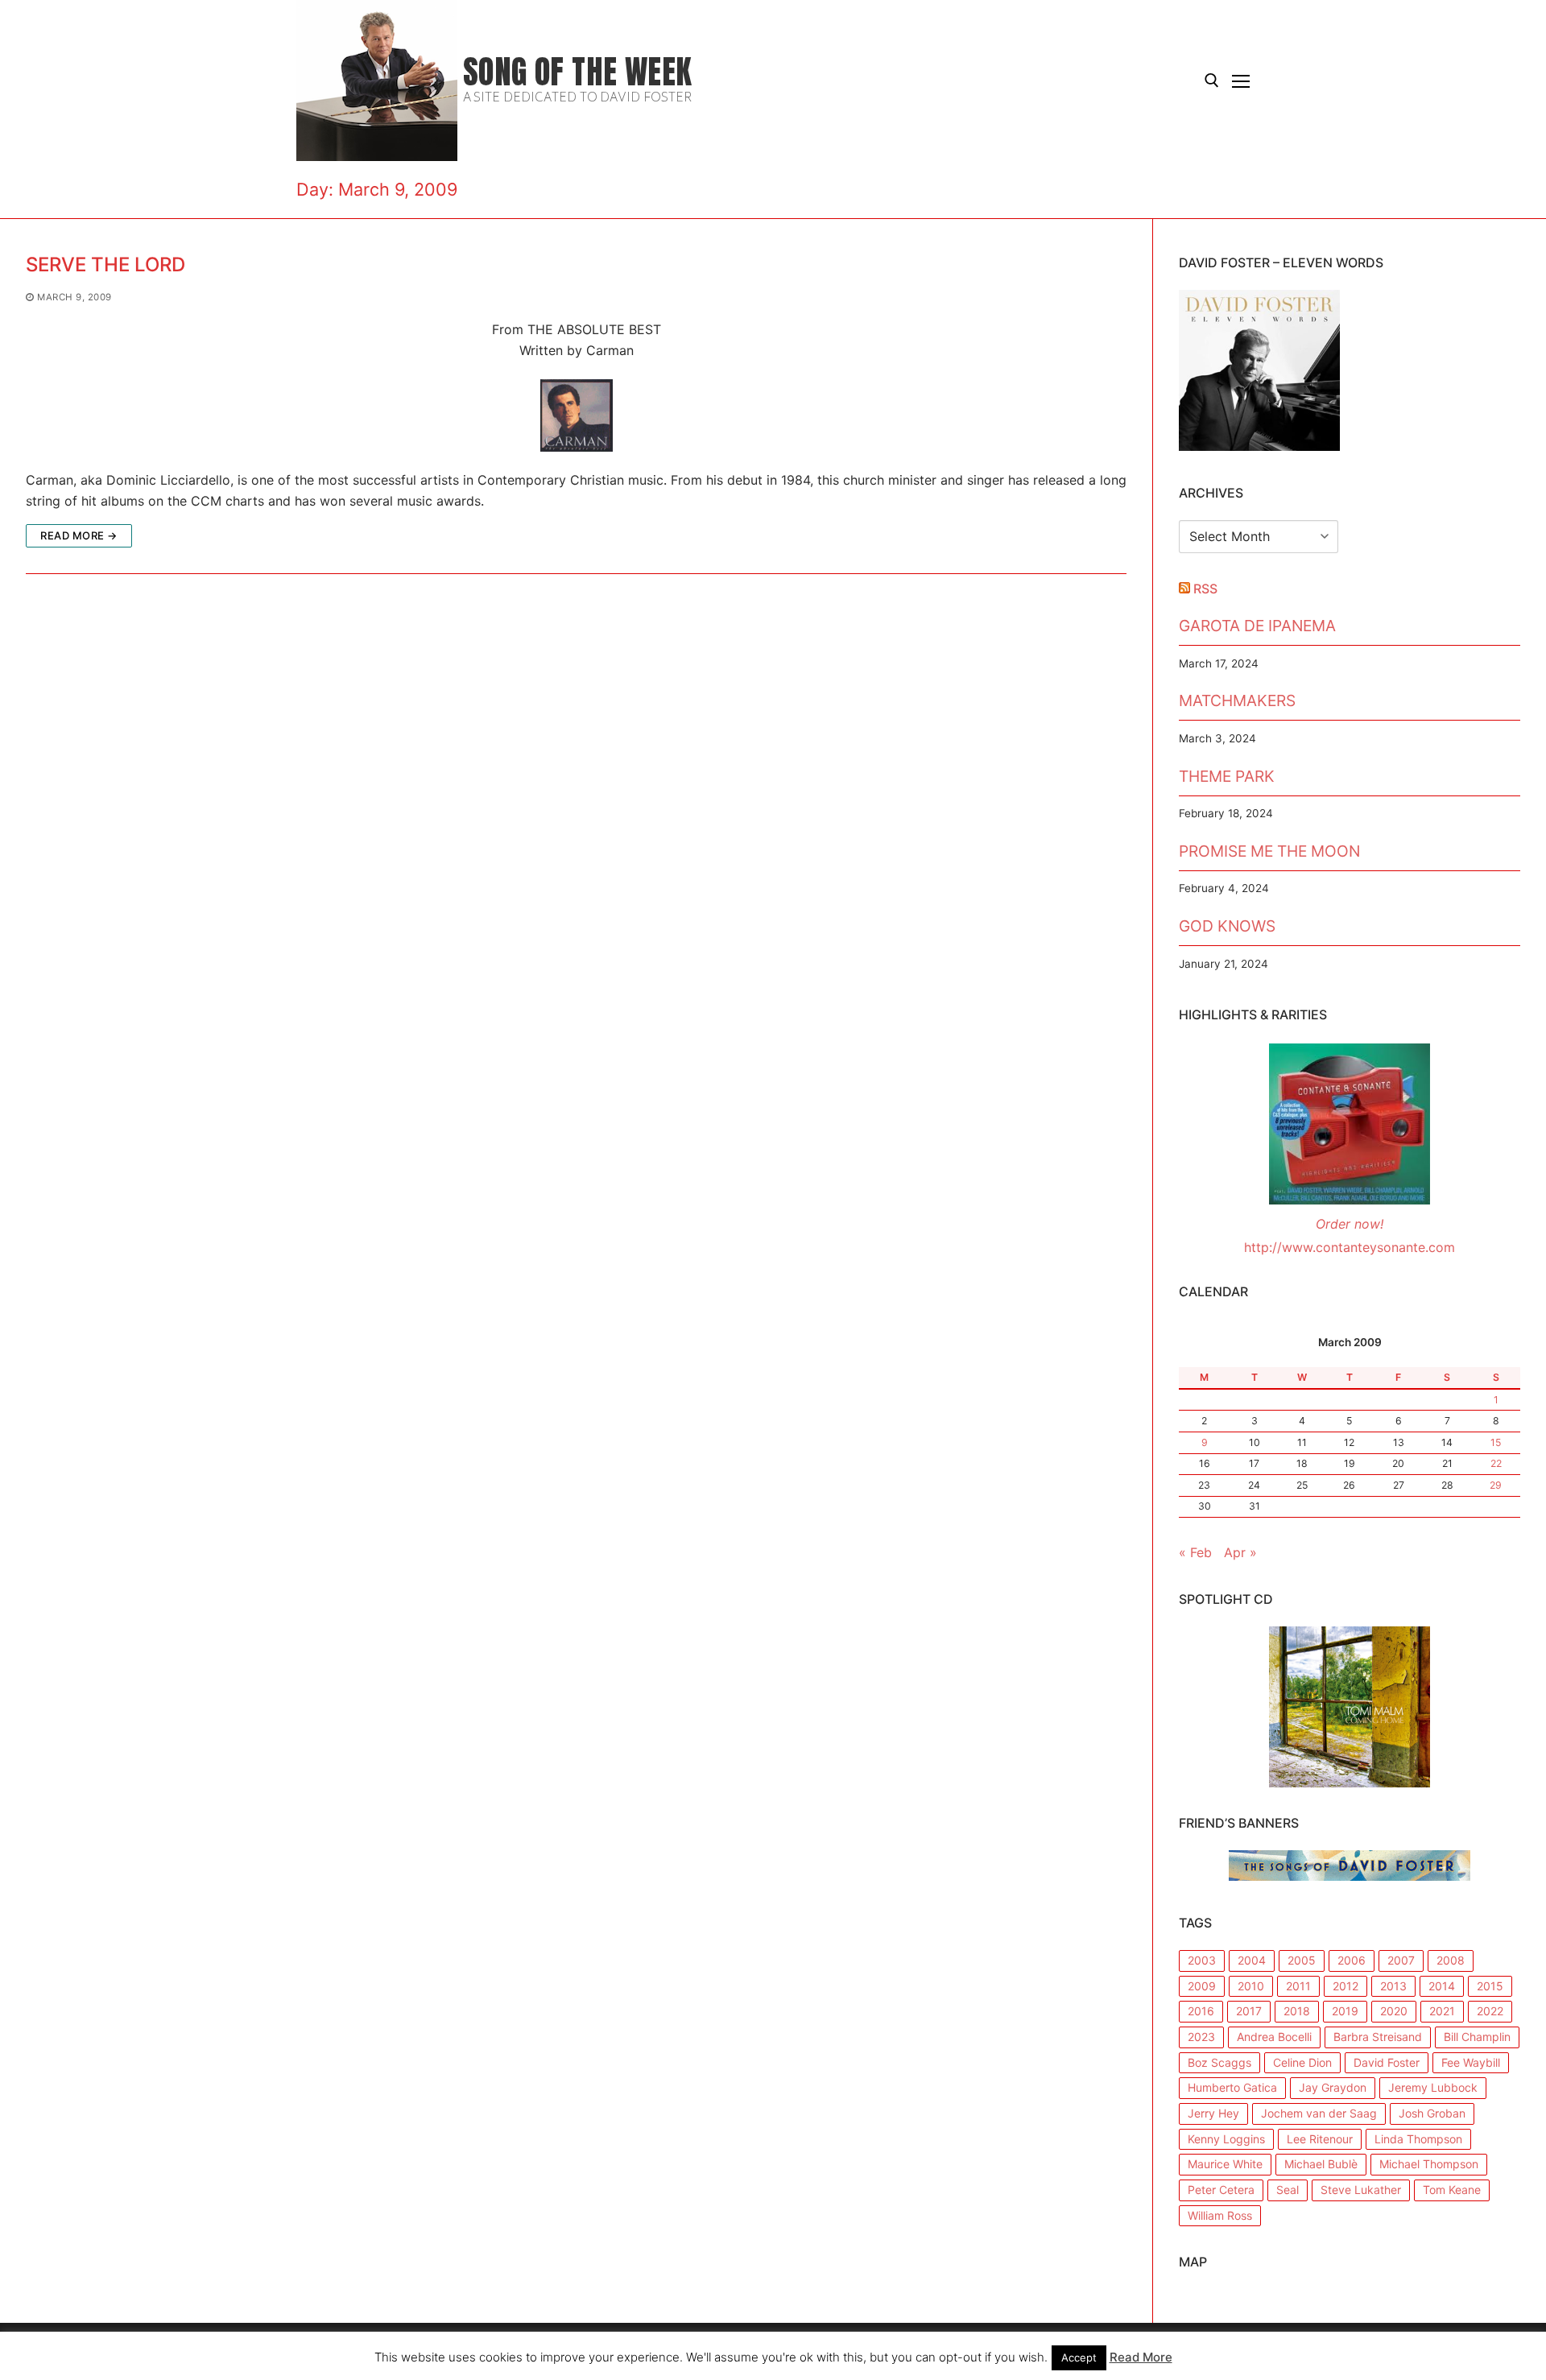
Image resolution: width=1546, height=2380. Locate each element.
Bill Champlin (1477, 2037)
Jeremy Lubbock (1433, 2087)
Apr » (1240, 1552)
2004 (1252, 1960)
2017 (1249, 2011)
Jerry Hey (1213, 2113)
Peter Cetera (1221, 2190)
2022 (1490, 2011)
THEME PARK (1227, 776)
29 (1496, 1485)
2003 (1202, 1960)
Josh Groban (1432, 2113)
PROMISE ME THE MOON (1269, 851)
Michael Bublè (1321, 2164)
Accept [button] (1079, 2357)
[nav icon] (1241, 81)
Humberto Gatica (1232, 2087)
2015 (1490, 1986)
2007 (1401, 1960)
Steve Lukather (1361, 2190)
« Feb (1195, 1552)
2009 (1202, 1986)
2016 (1201, 2011)
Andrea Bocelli (1274, 2037)
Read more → (79, 535)
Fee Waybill (1471, 2062)
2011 (1298, 1986)
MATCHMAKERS (1237, 700)
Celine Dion (1302, 2062)
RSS (1205, 589)
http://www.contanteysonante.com (1350, 1247)
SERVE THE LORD (105, 264)
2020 (1394, 2011)
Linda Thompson (1418, 2139)
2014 (1442, 1986)
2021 (1442, 2011)
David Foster (1387, 2062)
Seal (1288, 2190)
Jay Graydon (1333, 2087)
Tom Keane (1452, 2190)
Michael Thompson (1429, 2164)
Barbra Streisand (1378, 2037)
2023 (1201, 2037)
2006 (1352, 1960)
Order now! (1350, 1224)
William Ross (1220, 2215)
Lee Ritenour (1320, 2139)
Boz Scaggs (1219, 2062)
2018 (1297, 2011)
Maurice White (1225, 2164)
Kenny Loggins (1226, 2139)
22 (1496, 1463)
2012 (1346, 1986)
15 (1496, 1442)
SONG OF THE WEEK (577, 72)
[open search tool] (1212, 81)
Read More (1141, 2357)
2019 (1345, 2011)
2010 (1251, 1986)
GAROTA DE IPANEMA (1257, 626)
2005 (1302, 1960)
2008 (1451, 1960)
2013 (1393, 1986)
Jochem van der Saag (1319, 2113)
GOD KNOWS (1227, 926)
